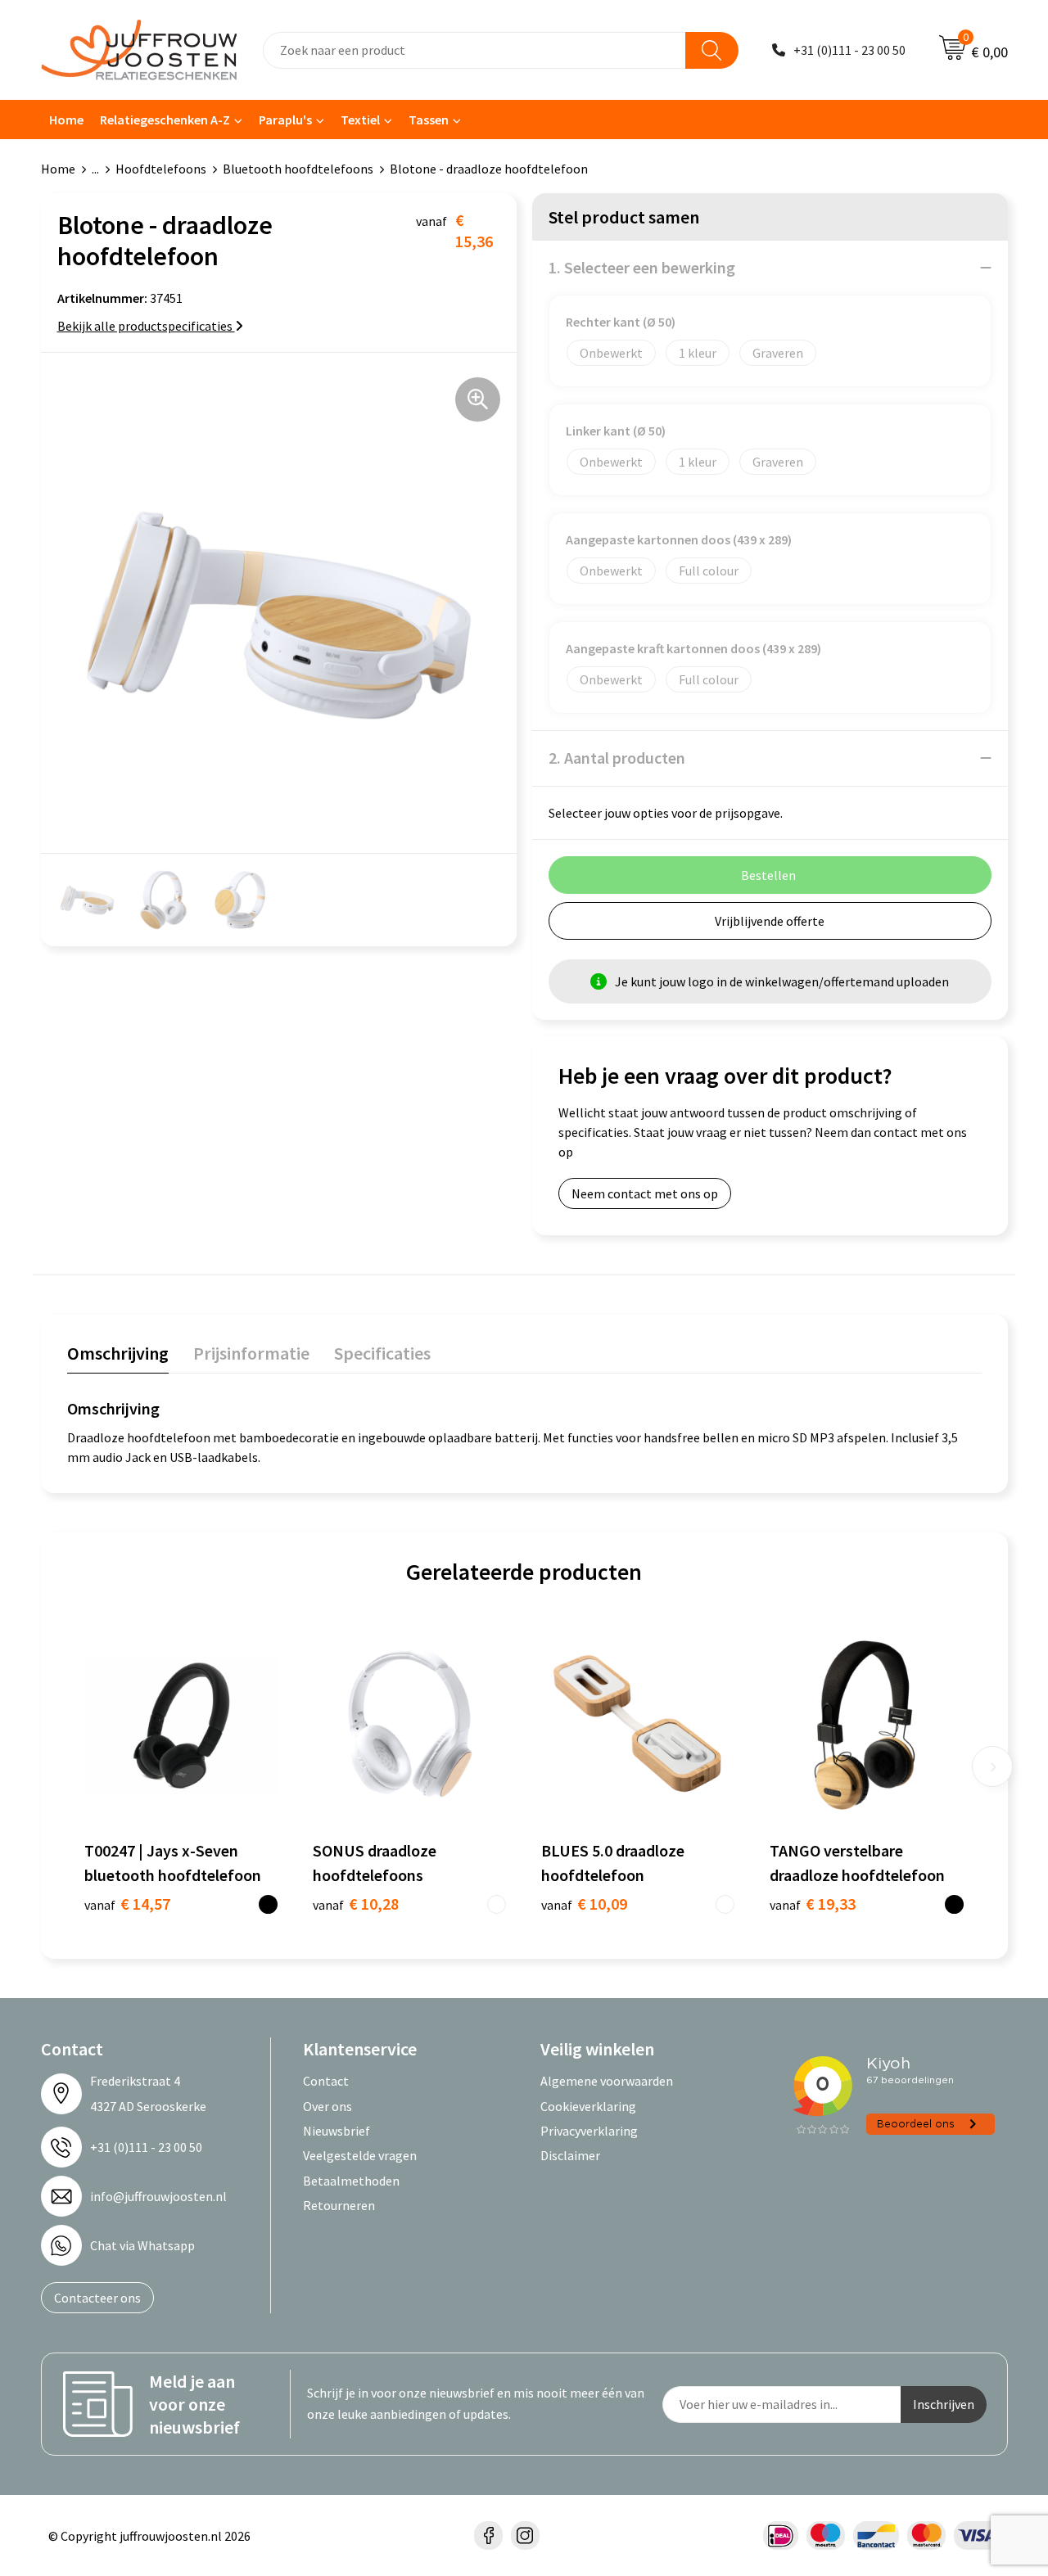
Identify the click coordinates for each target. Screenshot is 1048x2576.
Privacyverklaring (589, 2131)
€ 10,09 (584, 1904)
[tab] (118, 1357)
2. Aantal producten (617, 758)
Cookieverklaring (588, 2106)
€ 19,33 (813, 1904)
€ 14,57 (127, 1904)
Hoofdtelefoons (161, 169)
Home (66, 120)
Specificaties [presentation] (382, 1353)
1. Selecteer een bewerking (642, 267)
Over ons (327, 2106)
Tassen (429, 120)
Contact (326, 2081)
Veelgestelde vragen (360, 2155)
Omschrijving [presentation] (118, 1353)
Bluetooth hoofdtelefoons (298, 169)
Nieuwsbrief (337, 2131)
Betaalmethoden (351, 2181)
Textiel (360, 120)
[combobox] (474, 50)
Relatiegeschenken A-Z (165, 120)
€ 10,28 (356, 1904)
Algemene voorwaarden (607, 2081)
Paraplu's (285, 120)
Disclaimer (570, 2155)
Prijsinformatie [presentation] (251, 1353)
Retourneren (339, 2205)
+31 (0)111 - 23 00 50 (849, 50)
